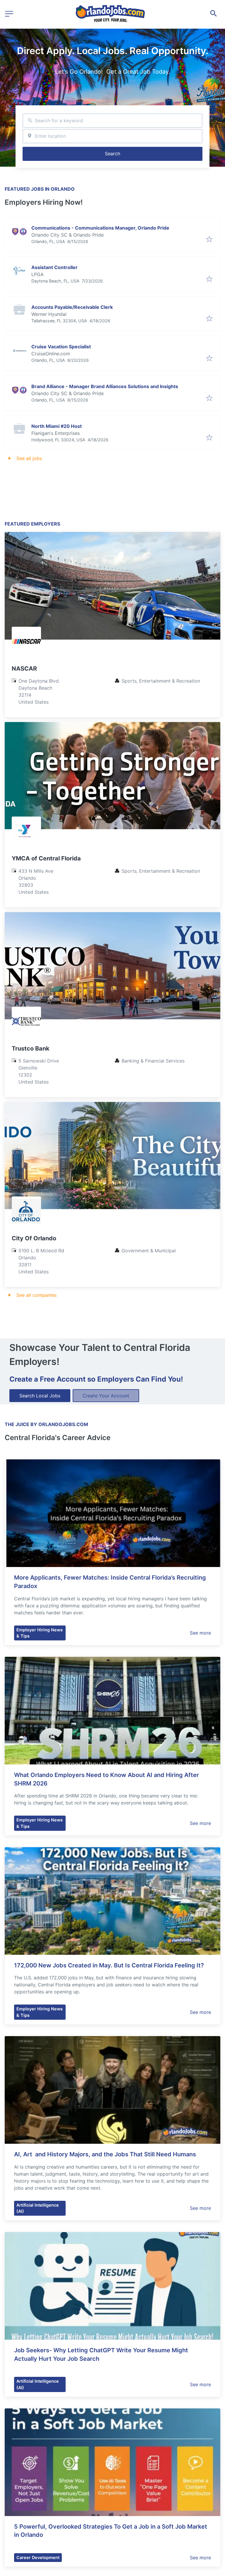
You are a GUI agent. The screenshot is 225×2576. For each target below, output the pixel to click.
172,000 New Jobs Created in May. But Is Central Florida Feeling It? (109, 1965)
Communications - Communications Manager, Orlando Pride (100, 228)
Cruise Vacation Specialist (61, 347)
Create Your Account (106, 1396)
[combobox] (112, 121)
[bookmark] (209, 240)
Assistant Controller (54, 267)
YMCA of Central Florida (46, 858)
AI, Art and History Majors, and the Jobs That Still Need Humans (105, 2154)
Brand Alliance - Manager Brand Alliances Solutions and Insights (105, 386)
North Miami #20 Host (57, 426)
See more (200, 1633)
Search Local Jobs (40, 1396)
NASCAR (24, 669)
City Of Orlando (34, 1238)
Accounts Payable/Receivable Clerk (72, 307)
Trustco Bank (31, 1048)
